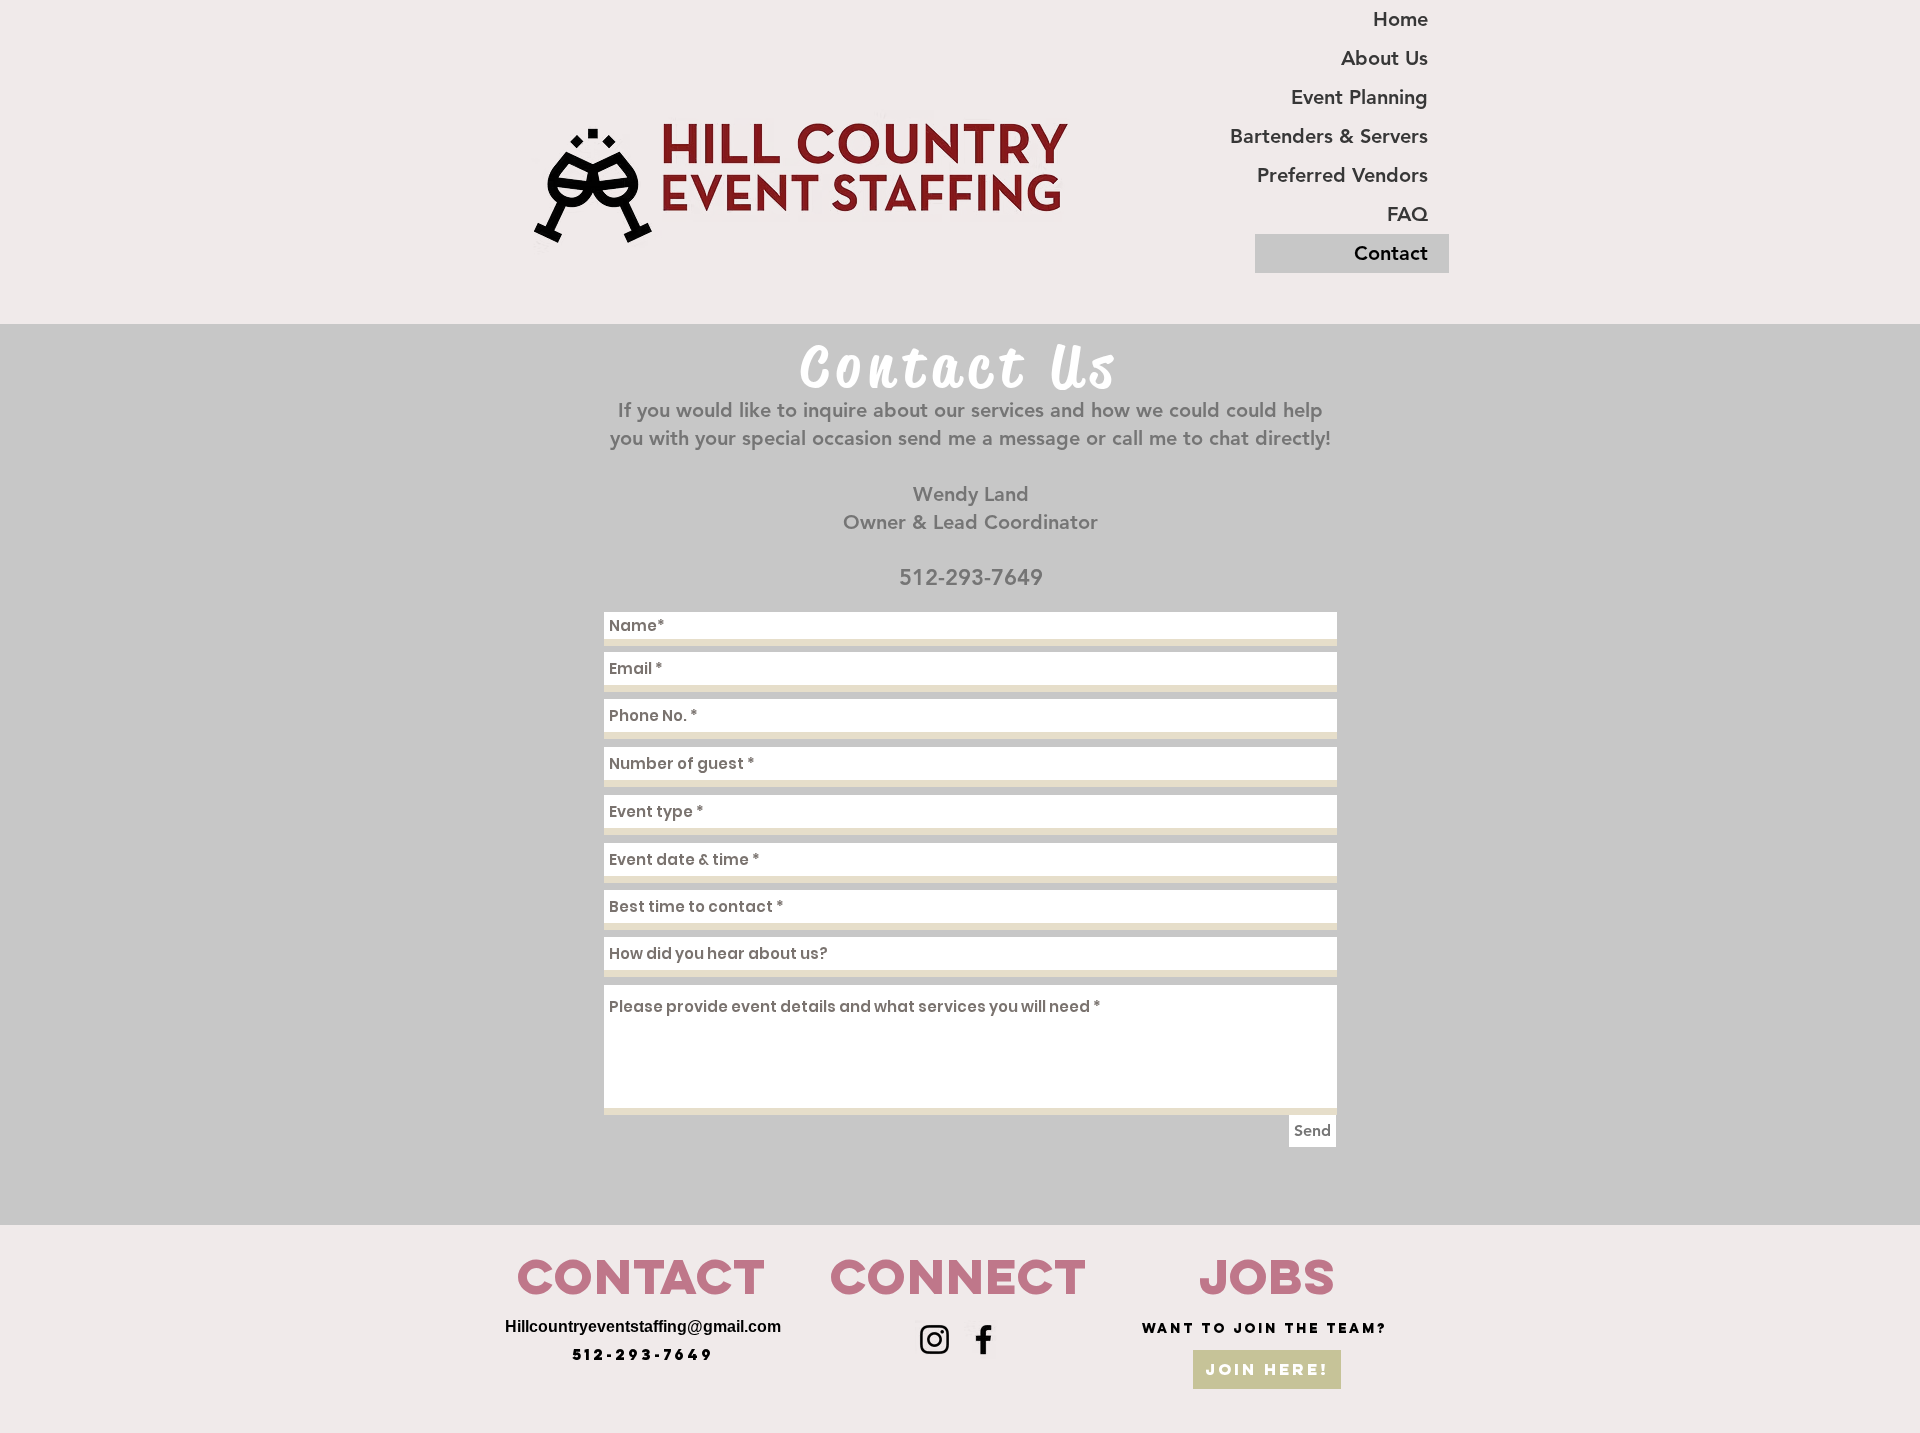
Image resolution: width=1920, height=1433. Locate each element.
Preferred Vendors (1342, 175)
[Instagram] (934, 1339)
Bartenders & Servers (1341, 136)
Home (1400, 19)
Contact (1391, 253)
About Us (1384, 58)
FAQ (1407, 214)
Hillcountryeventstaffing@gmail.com (643, 1326)
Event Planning (1359, 97)
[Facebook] (983, 1339)
